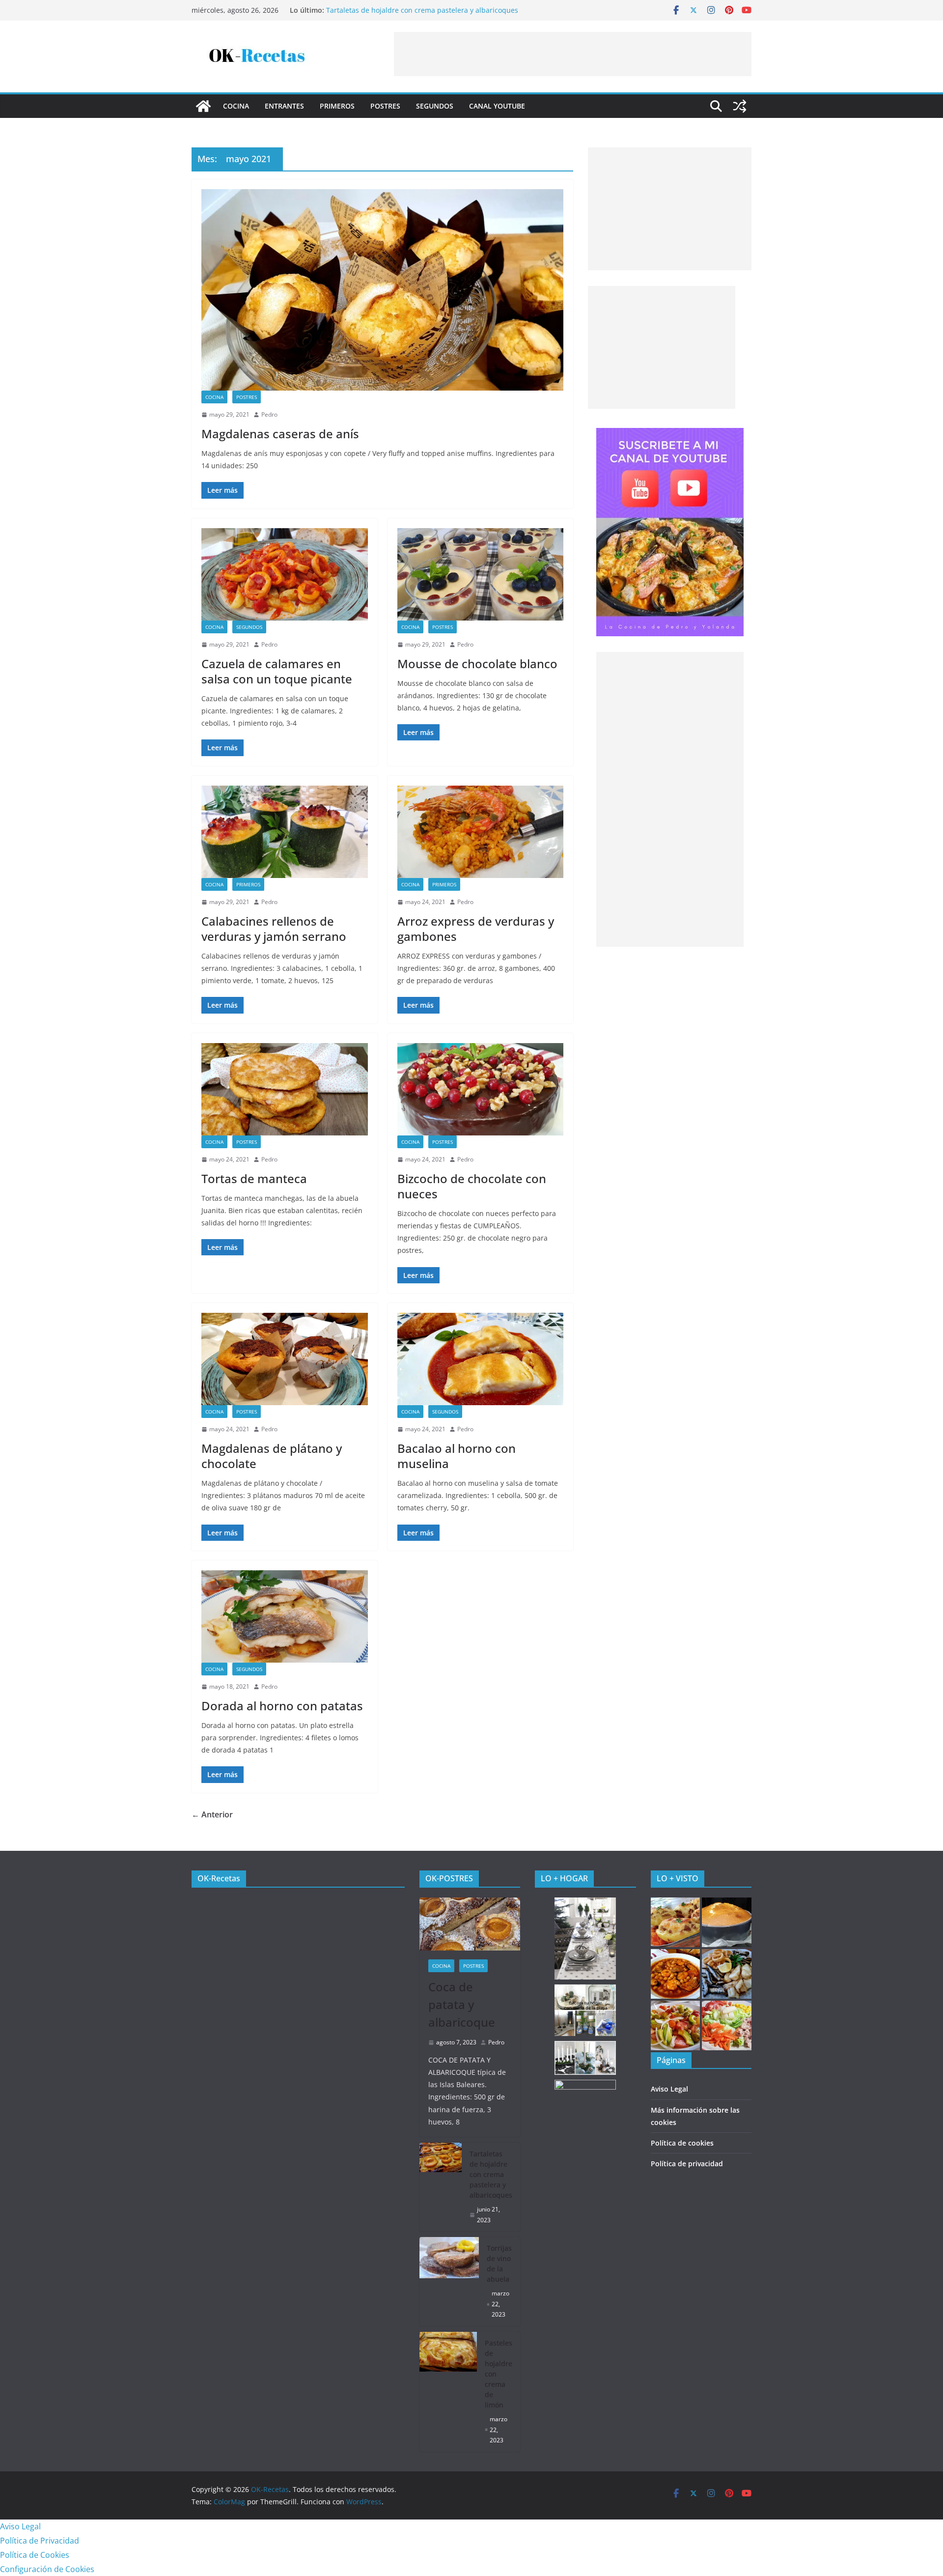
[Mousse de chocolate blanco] (481, 574)
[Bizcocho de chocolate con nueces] (481, 1089)
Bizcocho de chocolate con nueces (472, 1186)
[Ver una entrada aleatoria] (740, 106)
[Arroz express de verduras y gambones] (481, 832)
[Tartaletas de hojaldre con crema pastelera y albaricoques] (441, 2187)
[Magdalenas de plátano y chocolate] (285, 1359)
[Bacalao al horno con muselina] (481, 1359)
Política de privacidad (687, 2164)
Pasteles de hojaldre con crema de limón (499, 2374)
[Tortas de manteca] (285, 1089)
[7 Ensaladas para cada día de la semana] (676, 2025)
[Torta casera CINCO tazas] (727, 1922)
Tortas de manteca (254, 1178)
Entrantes (284, 106)
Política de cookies (682, 2143)
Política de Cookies (35, 2555)
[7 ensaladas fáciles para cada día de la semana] (727, 2025)
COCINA (236, 106)
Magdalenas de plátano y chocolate (272, 1456)
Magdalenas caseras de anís (280, 434)
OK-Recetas (219, 1878)
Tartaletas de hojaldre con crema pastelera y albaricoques (422, 11)
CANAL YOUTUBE (497, 106)
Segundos (435, 106)
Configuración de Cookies (47, 2569)
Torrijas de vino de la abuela (499, 2264)
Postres (385, 106)
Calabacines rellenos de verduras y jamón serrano (274, 929)
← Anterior (212, 1814)
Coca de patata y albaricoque (462, 2004)
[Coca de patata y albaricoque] (470, 1924)
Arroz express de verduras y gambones (476, 929)
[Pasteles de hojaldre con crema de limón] (448, 2392)
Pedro (269, 414)
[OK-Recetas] (203, 106)
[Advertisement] (573, 54)
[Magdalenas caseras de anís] (382, 290)
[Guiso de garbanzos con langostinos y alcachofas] (676, 1974)
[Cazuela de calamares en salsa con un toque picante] (285, 574)
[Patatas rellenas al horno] (676, 1922)
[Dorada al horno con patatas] (285, 1616)
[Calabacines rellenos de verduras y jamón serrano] (285, 832)
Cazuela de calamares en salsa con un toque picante (277, 671)
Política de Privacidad (40, 2541)
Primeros (337, 106)
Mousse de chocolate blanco (477, 664)
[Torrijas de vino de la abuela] (449, 2281)
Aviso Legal (669, 2089)
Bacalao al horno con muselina (457, 1456)
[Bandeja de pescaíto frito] (727, 1974)
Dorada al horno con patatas (282, 1706)
